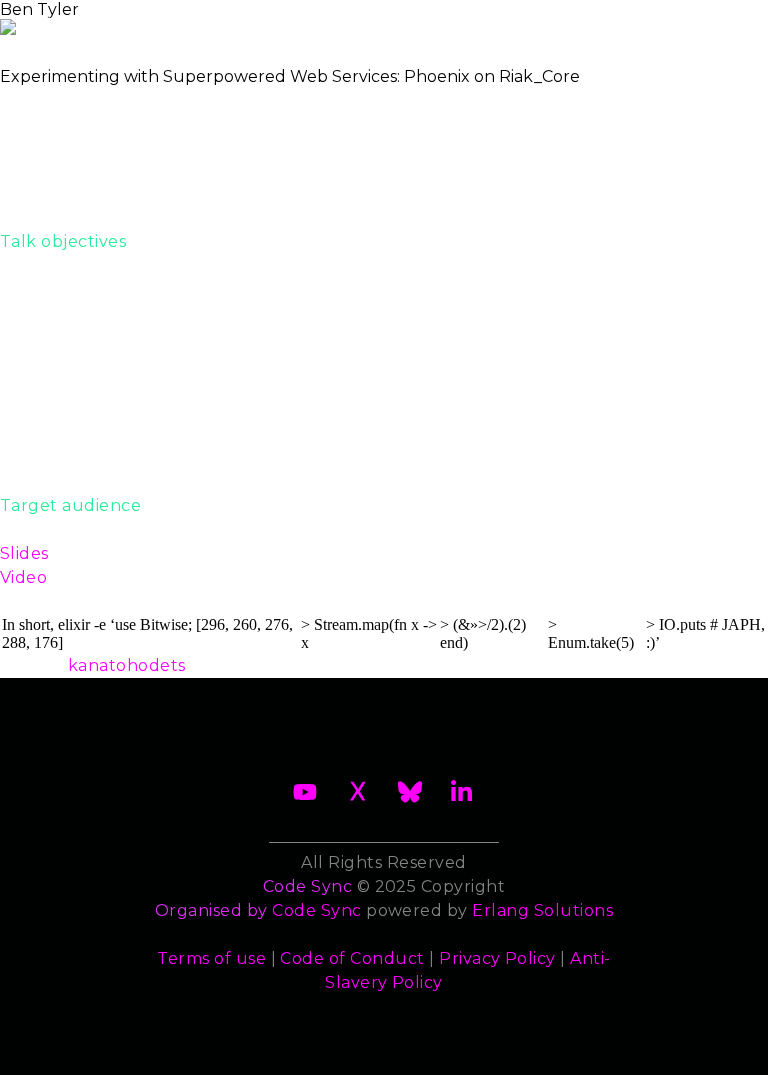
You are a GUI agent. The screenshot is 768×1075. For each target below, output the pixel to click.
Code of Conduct (352, 958)
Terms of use (211, 958)
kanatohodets (127, 665)
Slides (24, 553)
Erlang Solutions (542, 910)
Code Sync (316, 910)
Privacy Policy (497, 958)
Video (23, 577)
